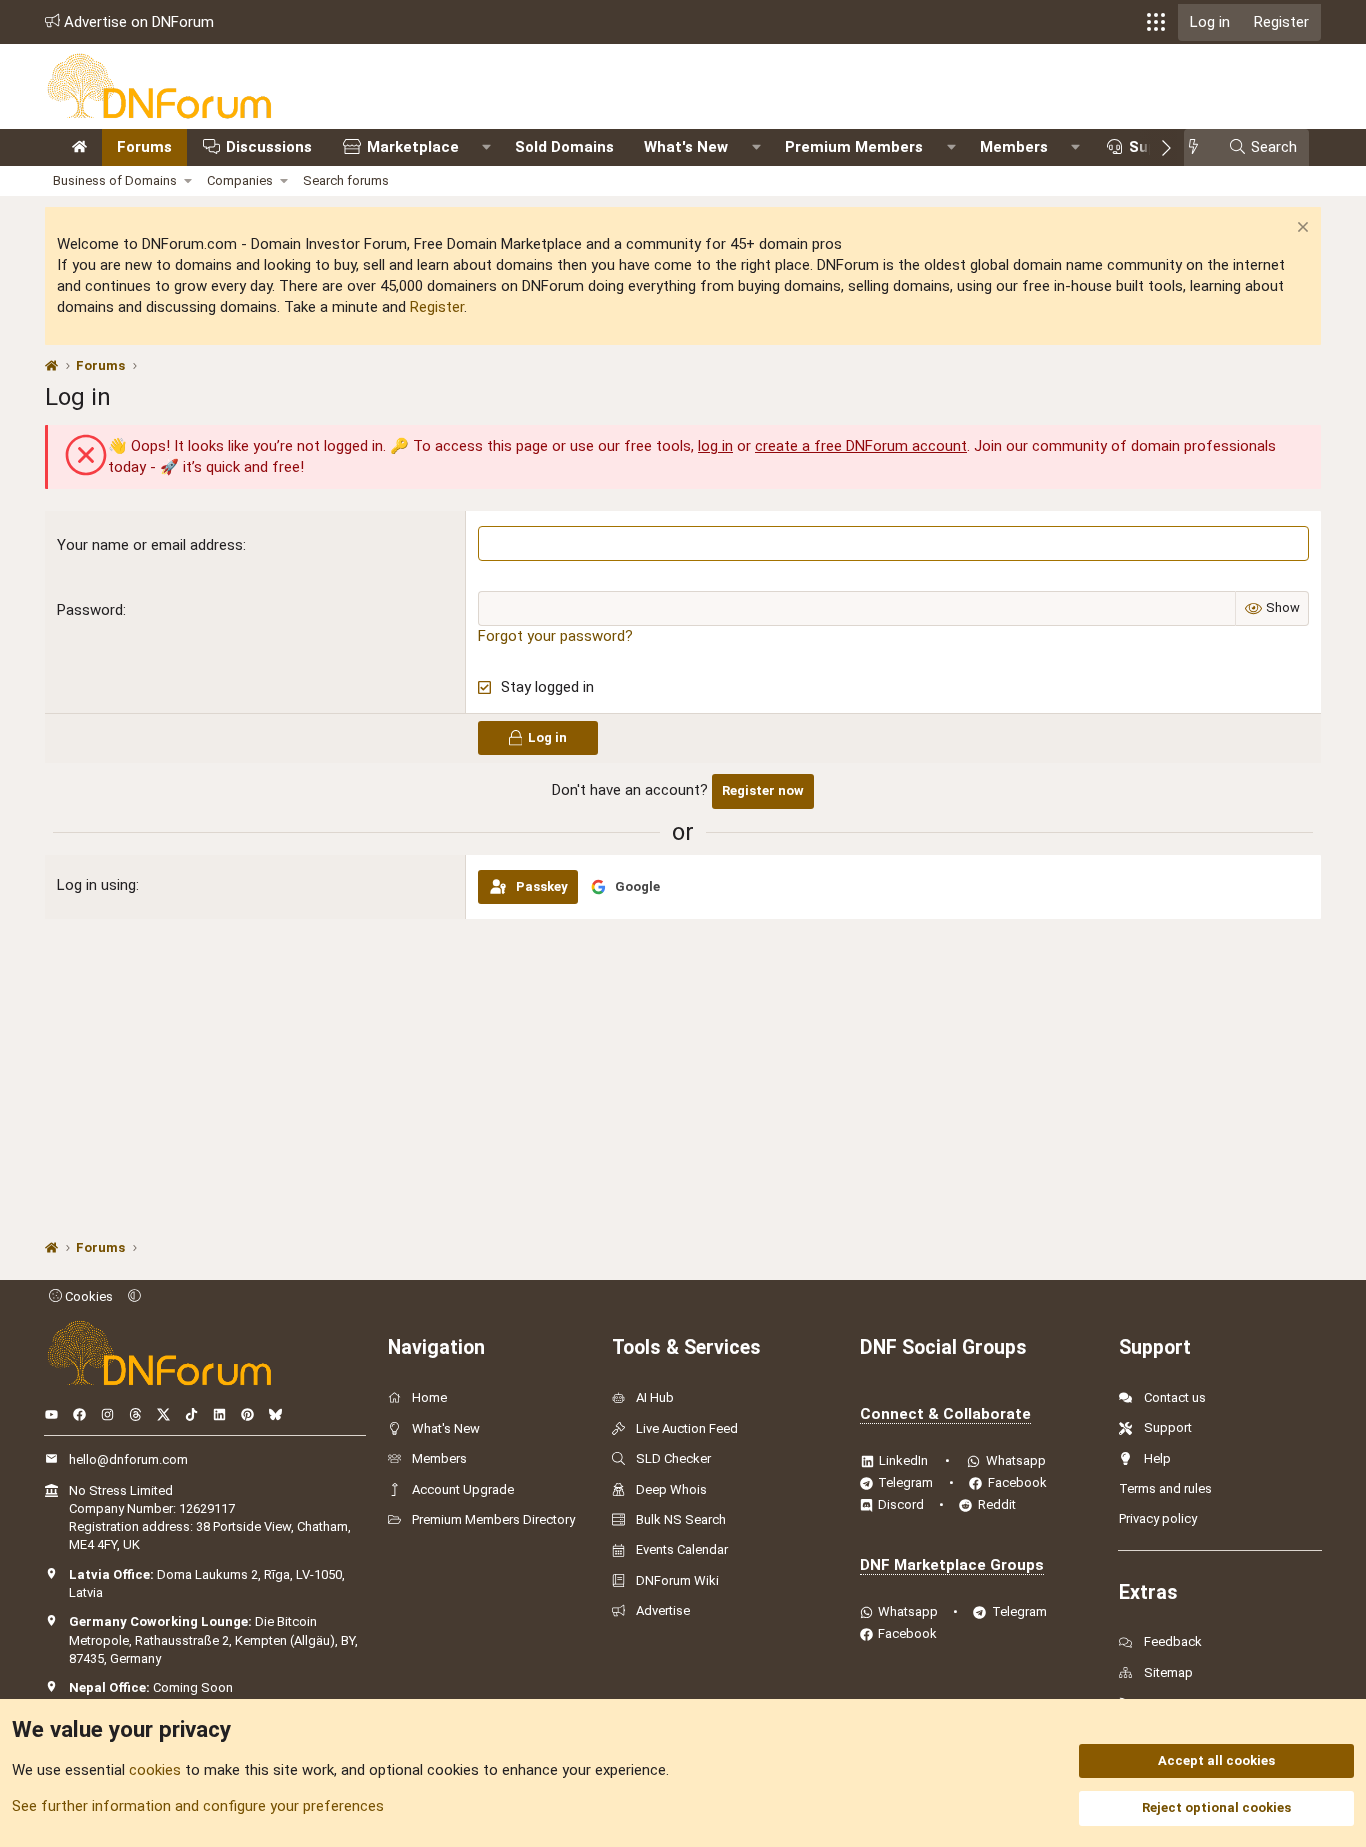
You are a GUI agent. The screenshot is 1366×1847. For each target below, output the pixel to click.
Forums (144, 147)
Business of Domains (115, 180)
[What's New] (1199, 147)
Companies (240, 180)
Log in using (96, 885)
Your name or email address (150, 545)
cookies (155, 1770)
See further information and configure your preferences (198, 1806)
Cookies (87, 1296)
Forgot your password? (555, 636)
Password (90, 610)
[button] (1156, 22)
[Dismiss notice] (1300, 229)
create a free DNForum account (861, 446)
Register (437, 307)
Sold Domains (564, 147)
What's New (686, 147)
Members (1014, 147)
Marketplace (413, 147)
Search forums (346, 180)
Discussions (269, 147)
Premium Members (854, 147)
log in (715, 446)
